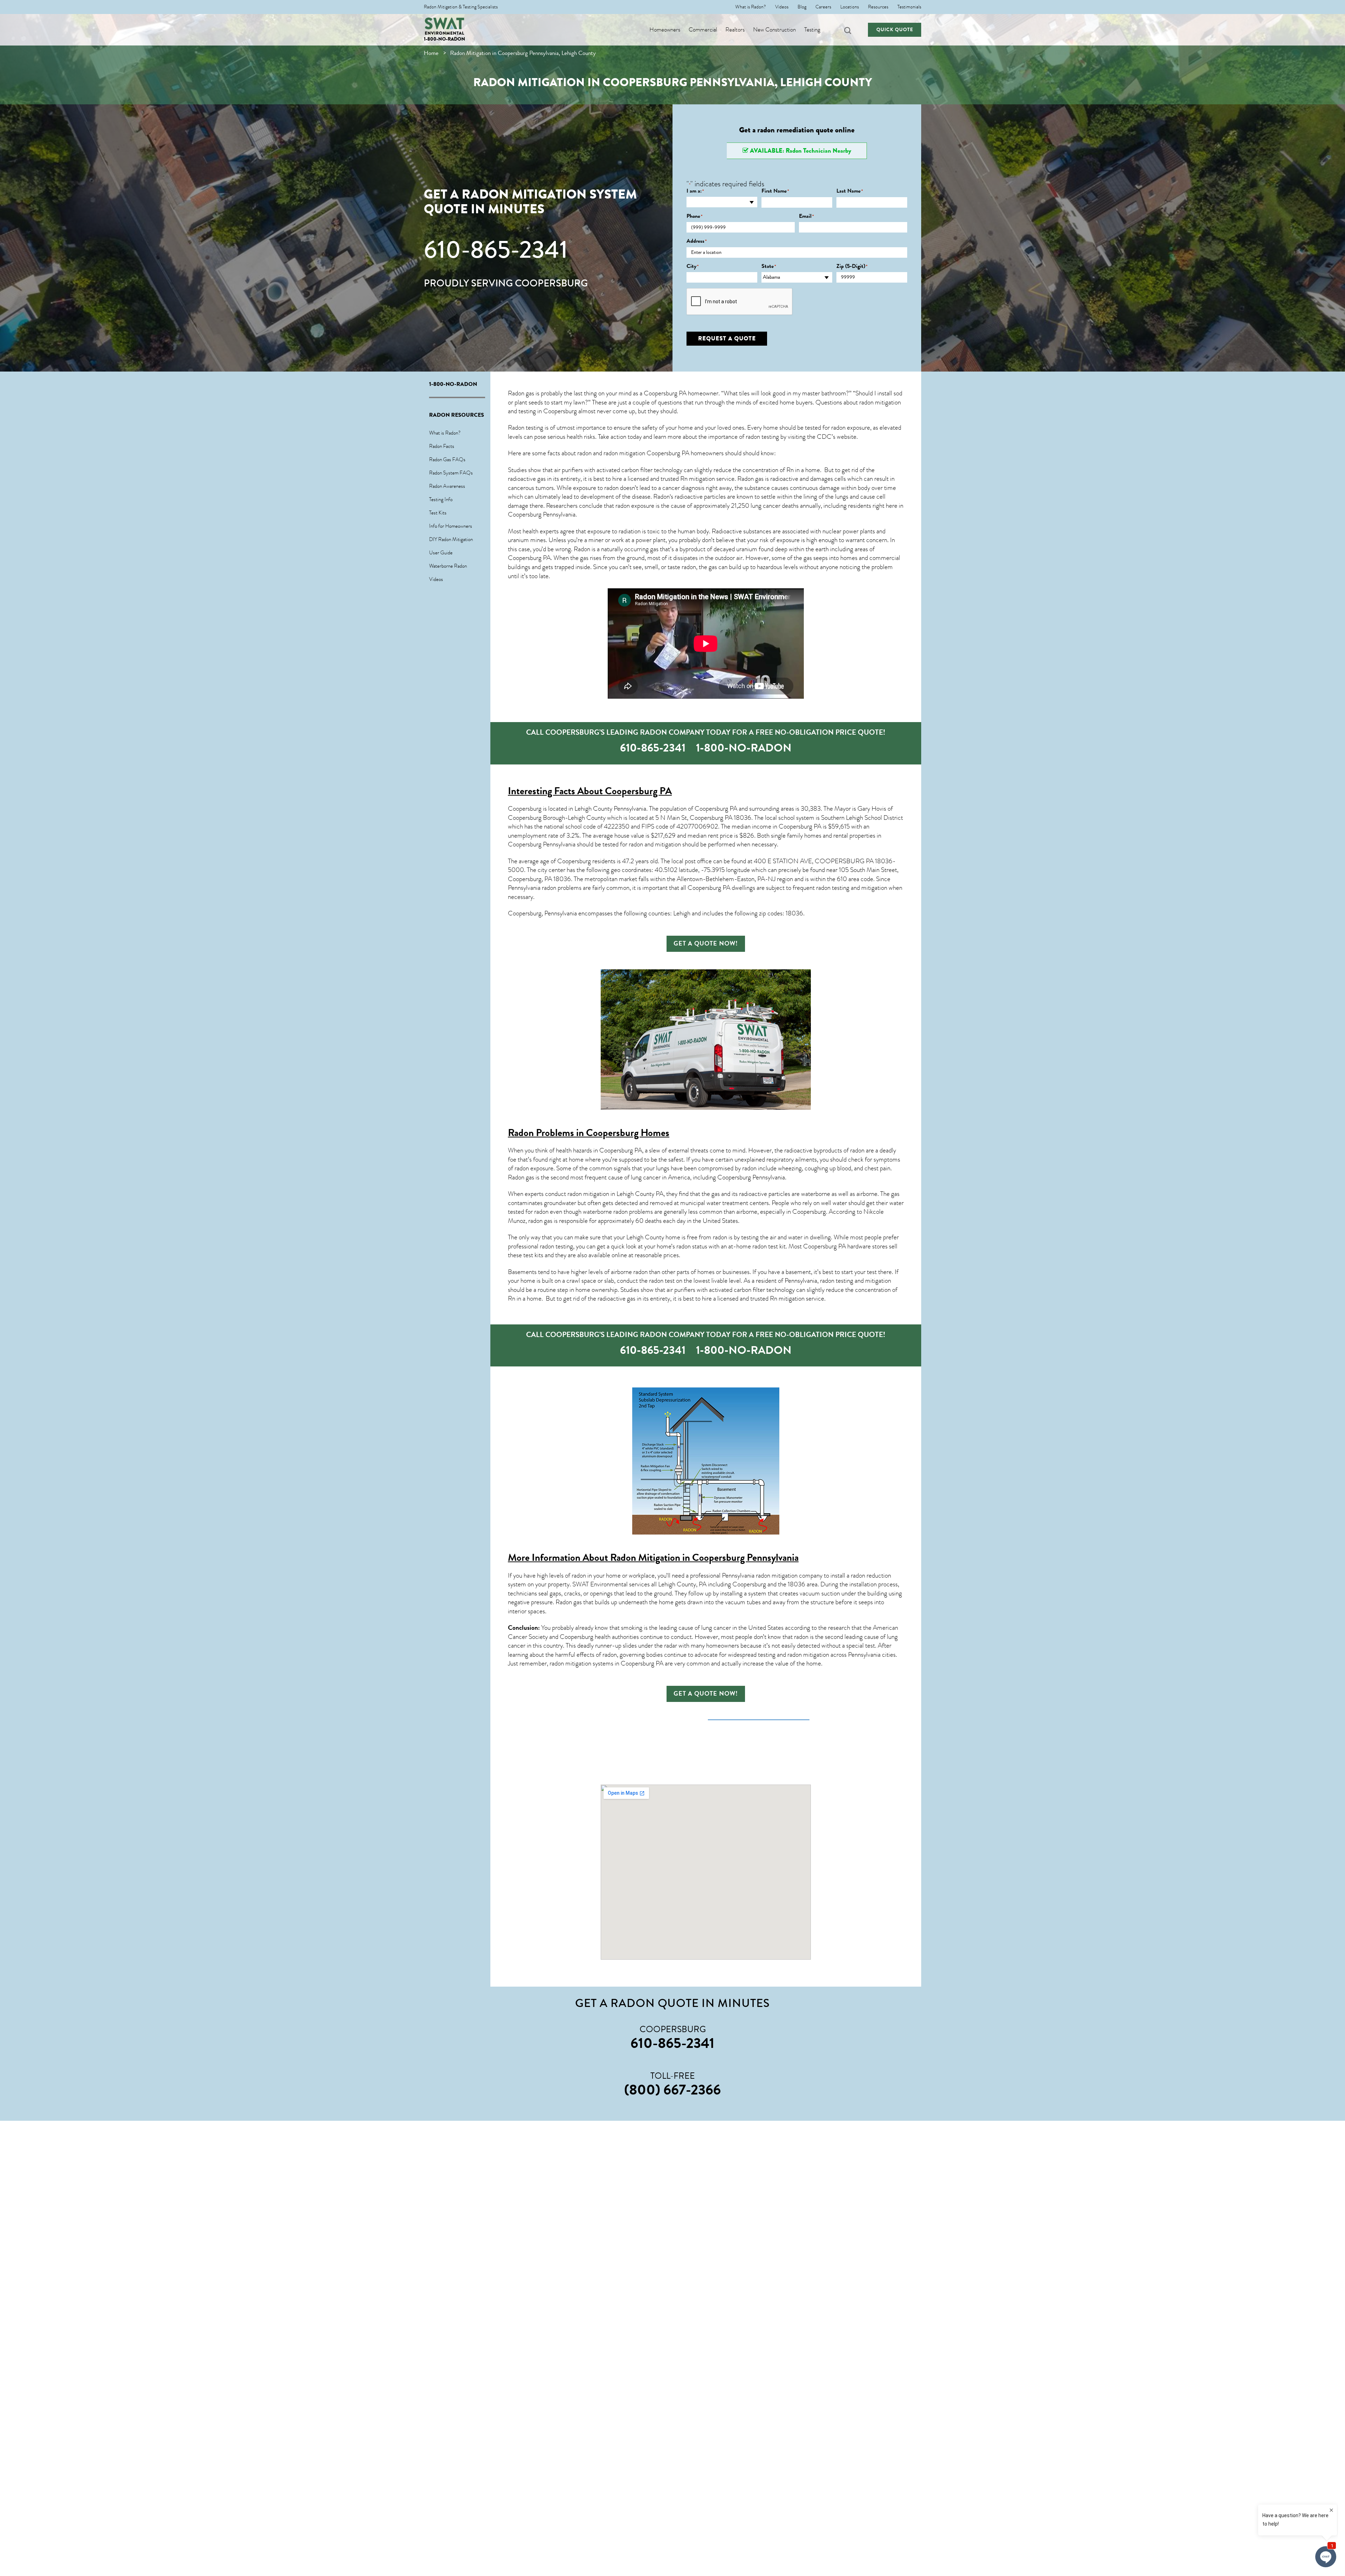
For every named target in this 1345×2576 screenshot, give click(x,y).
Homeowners (665, 30)
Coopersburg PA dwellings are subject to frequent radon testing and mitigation (787, 888)
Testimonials (909, 7)
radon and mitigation (655, 844)
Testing (812, 30)
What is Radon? (751, 7)
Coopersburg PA (529, 558)
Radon (661, 497)
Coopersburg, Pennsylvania (542, 913)
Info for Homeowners (451, 526)
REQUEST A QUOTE (727, 338)
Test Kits (438, 513)
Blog (802, 7)
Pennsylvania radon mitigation (760, 1576)
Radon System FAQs (451, 473)
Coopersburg (574, 861)
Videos (782, 7)
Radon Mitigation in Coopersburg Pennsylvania (704, 1557)
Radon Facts (442, 446)
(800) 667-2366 (672, 2090)
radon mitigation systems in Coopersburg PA (606, 1663)
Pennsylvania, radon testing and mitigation (838, 1281)
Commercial (703, 30)
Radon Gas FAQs (447, 459)
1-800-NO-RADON (444, 39)
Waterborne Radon (448, 566)
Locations (850, 7)
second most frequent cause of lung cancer (606, 1177)
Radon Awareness (447, 486)
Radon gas (521, 1177)
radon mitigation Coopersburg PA (646, 453)
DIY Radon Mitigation (451, 539)
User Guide (441, 553)
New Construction (774, 30)
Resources (878, 7)
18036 (743, 818)
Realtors (735, 30)
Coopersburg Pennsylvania (542, 514)
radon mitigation (880, 402)
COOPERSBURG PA (844, 861)
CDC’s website (837, 437)
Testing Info (441, 499)
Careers (823, 7)
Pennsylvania (769, 1177)
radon (689, 567)
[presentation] (740, 302)
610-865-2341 (496, 250)
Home (431, 53)
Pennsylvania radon (532, 888)
